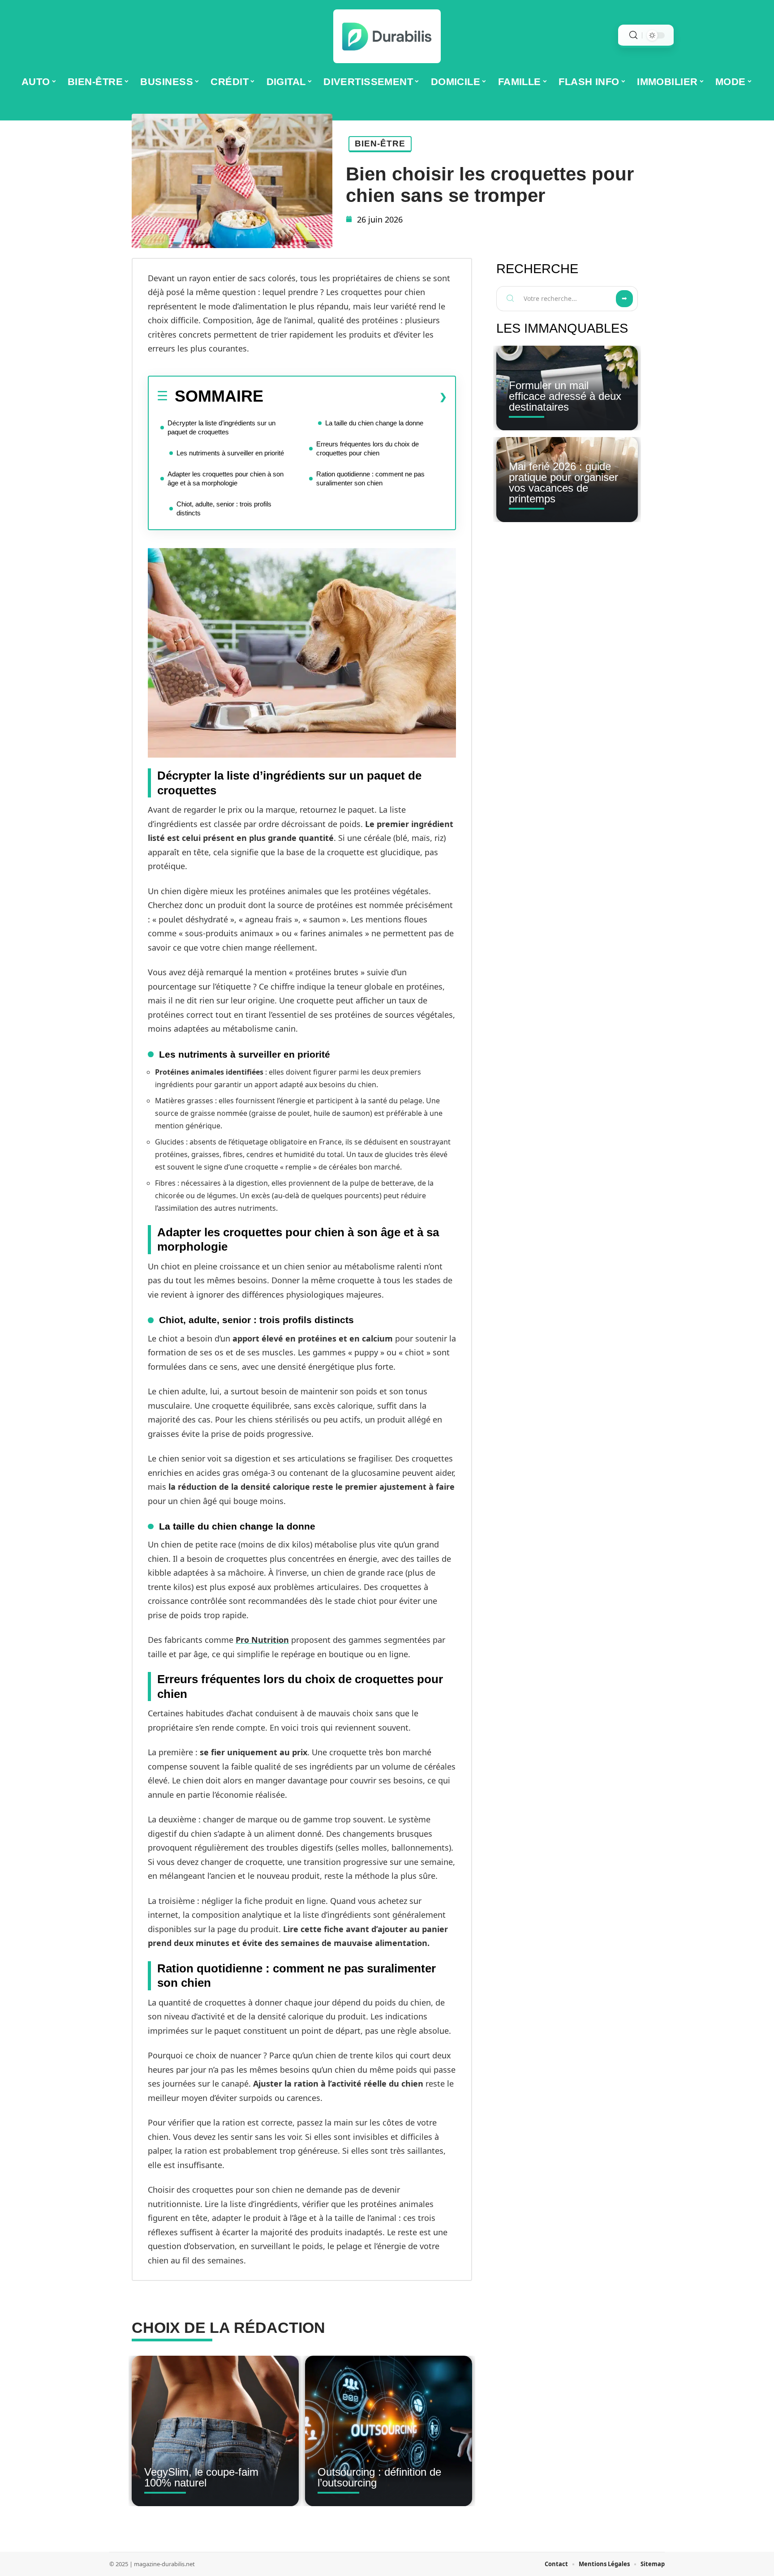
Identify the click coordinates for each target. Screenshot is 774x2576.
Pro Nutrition (262, 1640)
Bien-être (380, 144)
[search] (633, 35)
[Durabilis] (387, 36)
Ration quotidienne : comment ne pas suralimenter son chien (370, 478)
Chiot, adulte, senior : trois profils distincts (224, 508)
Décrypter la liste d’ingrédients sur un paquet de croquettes (221, 427)
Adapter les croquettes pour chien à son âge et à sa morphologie (226, 478)
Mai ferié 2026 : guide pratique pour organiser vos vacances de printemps (563, 482)
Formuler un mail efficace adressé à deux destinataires (565, 396)
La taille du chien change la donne (374, 423)
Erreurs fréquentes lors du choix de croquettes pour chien (368, 448)
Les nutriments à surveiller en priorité (230, 453)
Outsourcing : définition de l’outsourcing (379, 2477)
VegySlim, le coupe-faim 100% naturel (201, 2477)
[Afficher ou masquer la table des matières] (355, 397)
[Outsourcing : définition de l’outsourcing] (389, 2431)
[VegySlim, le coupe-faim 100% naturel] (215, 2431)
